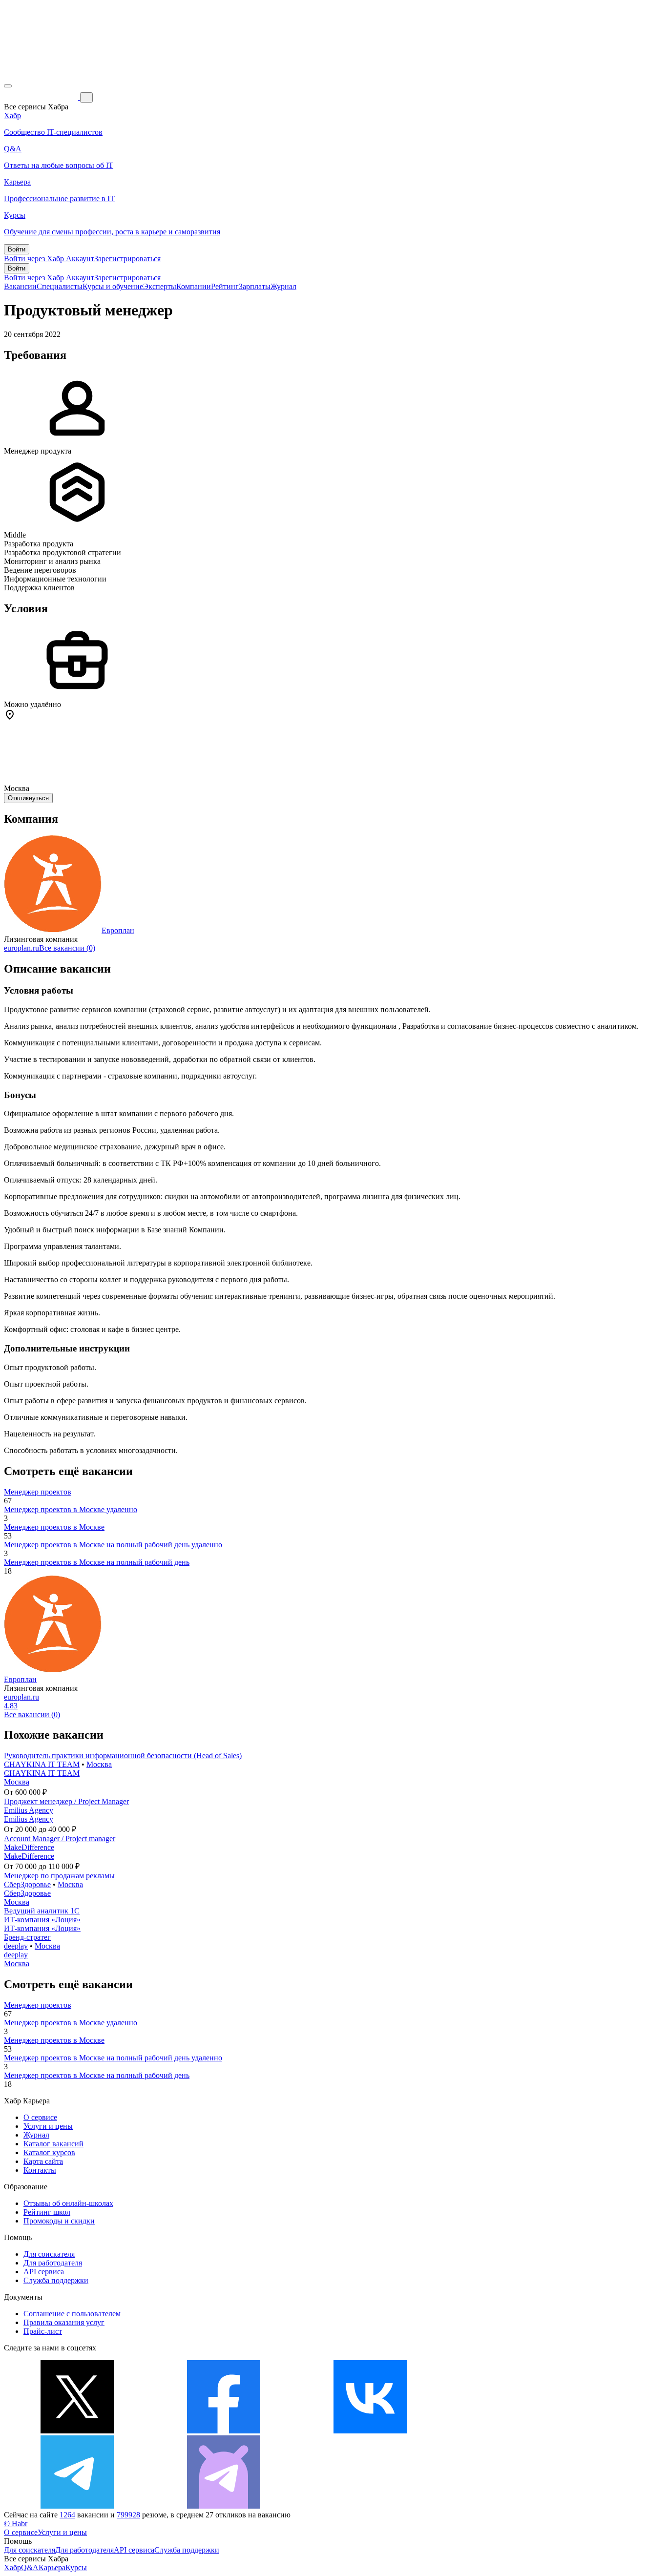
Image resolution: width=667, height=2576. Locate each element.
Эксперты (160, 286)
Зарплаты (255, 286)
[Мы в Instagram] (517, 2431)
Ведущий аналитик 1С (42, 1911)
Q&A (30, 2567)
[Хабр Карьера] (42, 97)
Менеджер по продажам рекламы (59, 1876)
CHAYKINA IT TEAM (42, 1764)
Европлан (118, 930)
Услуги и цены (48, 2126)
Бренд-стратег (27, 1937)
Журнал (283, 286)
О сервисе (40, 2117)
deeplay (16, 1946)
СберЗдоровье (27, 1884)
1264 (67, 2515)
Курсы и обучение (113, 286)
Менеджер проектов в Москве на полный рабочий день (97, 1562)
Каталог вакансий (53, 2144)
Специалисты (60, 286)
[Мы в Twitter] (77, 2431)
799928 (128, 2515)
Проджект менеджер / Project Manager (66, 1801)
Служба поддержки (56, 2280)
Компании (194, 286)
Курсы (76, 2567)
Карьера (52, 2567)
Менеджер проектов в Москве (54, 1527)
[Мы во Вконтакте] (370, 2431)
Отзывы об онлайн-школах (68, 2203)
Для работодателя (53, 2263)
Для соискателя (49, 2254)
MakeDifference (29, 1847)
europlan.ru (21, 948)
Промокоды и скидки (59, 2221)
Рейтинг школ (47, 2212)
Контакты (40, 2170)
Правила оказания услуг (64, 2322)
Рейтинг (225, 286)
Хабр (12, 2567)
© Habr (16, 2524)
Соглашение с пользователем (72, 2314)
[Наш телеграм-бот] (224, 2506)
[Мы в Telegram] (77, 2506)
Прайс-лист (43, 2331)
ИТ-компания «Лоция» (42, 1920)
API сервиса (44, 2272)
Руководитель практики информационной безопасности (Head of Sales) (123, 1755)
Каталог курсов (49, 2152)
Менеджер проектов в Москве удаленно (71, 1509)
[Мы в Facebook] (224, 2431)
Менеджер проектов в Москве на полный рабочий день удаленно (113, 1545)
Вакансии (20, 286)
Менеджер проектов (38, 1492)
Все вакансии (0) (67, 948)
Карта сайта (43, 2161)
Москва (99, 1764)
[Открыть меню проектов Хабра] (8, 86)
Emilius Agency (29, 1810)
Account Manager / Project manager (60, 1839)
